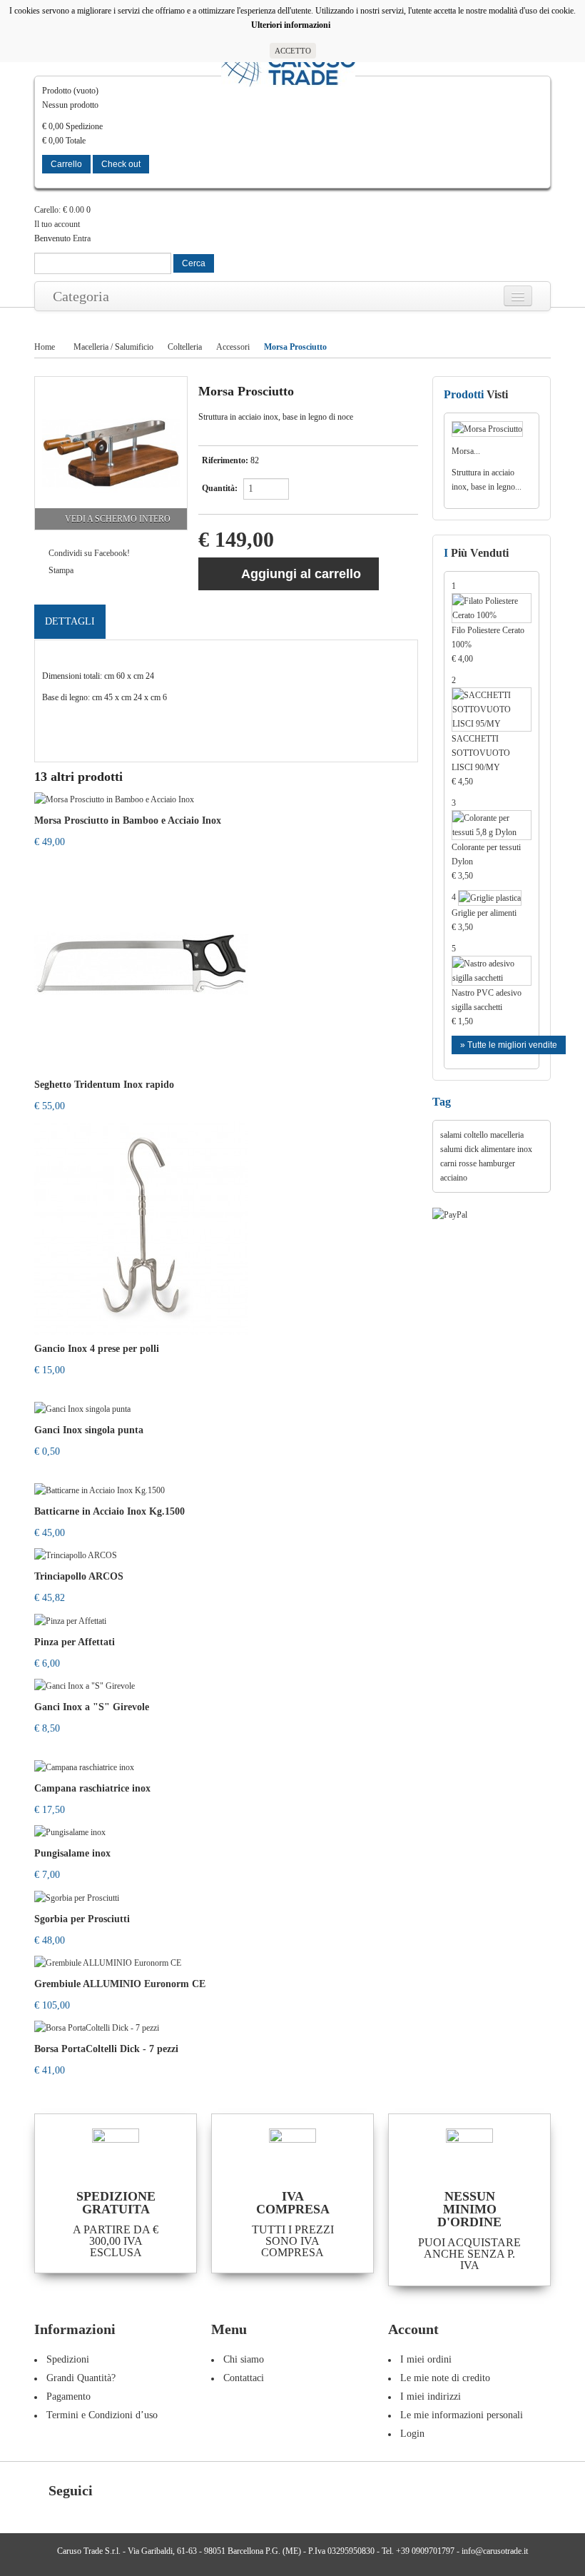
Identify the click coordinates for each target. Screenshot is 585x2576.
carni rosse (458, 1163)
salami (451, 1135)
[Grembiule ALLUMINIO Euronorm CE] (108, 1962)
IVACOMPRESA (293, 2203)
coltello (476, 1135)
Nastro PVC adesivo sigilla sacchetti (487, 1007)
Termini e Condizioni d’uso (102, 2415)
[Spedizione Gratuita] (116, 2152)
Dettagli (70, 621)
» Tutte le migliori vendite (509, 1045)
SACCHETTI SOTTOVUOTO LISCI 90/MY (481, 760)
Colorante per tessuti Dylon (486, 862)
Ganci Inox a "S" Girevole (92, 1707)
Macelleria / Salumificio (113, 347)
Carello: (59, 210)
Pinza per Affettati (75, 1642)
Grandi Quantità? (81, 2378)
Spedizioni (68, 2359)
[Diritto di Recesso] (292, 2152)
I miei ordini (426, 2359)
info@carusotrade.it (495, 2551)
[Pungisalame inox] (70, 1832)
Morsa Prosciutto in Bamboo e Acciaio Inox (128, 820)
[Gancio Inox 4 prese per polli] (141, 1226)
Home (45, 347)
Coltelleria (185, 347)
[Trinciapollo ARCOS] (76, 1555)
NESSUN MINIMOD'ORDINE (469, 2209)
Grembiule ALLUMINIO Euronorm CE (120, 1984)
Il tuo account (57, 224)
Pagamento (68, 2396)
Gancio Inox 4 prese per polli (97, 1349)
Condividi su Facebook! (89, 553)
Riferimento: (225, 460)
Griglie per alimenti (484, 920)
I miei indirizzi (431, 2396)
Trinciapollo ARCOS (79, 1576)
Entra (82, 238)
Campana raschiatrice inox (92, 1788)
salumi (451, 1149)
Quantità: (220, 488)
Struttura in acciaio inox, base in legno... (487, 480)
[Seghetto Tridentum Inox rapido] (141, 962)
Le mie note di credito (445, 2378)
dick (472, 1149)
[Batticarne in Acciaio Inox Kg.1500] (100, 1490)
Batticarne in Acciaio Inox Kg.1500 (110, 1511)
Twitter (134, 2492)
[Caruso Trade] (288, 69)
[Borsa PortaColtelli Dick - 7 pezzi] (97, 2027)
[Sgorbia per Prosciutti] (77, 1896)
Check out (121, 164)
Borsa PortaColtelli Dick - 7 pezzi (106, 2049)
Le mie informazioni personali (462, 2415)
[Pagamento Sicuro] (469, 2152)
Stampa (61, 570)
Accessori (233, 347)
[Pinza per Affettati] (70, 1620)
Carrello (66, 164)
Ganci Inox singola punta (89, 1430)
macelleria (507, 1135)
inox (525, 1149)
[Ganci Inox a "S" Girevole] (85, 1685)
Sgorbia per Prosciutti (82, 1919)
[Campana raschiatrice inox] (84, 1767)
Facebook (111, 2492)
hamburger (497, 1163)
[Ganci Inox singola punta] (82, 1408)
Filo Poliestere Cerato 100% (488, 645)
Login (412, 2434)
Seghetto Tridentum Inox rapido (104, 1085)
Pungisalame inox (72, 1853)
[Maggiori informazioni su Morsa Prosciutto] (492, 428)
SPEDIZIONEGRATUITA (116, 2203)
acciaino (454, 1178)
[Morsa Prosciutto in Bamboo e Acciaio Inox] (114, 798)
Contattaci (244, 2378)
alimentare (498, 1149)
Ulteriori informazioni (293, 25)
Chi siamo (244, 2359)
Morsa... (466, 451)
